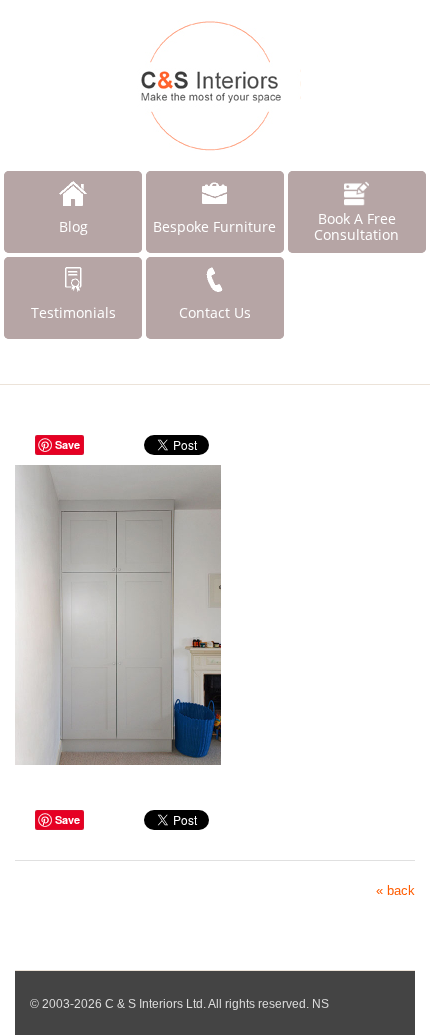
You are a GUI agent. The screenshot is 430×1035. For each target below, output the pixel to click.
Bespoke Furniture (214, 226)
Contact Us (215, 312)
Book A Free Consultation (356, 226)
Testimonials (73, 312)
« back (395, 890)
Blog (73, 226)
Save (67, 444)
